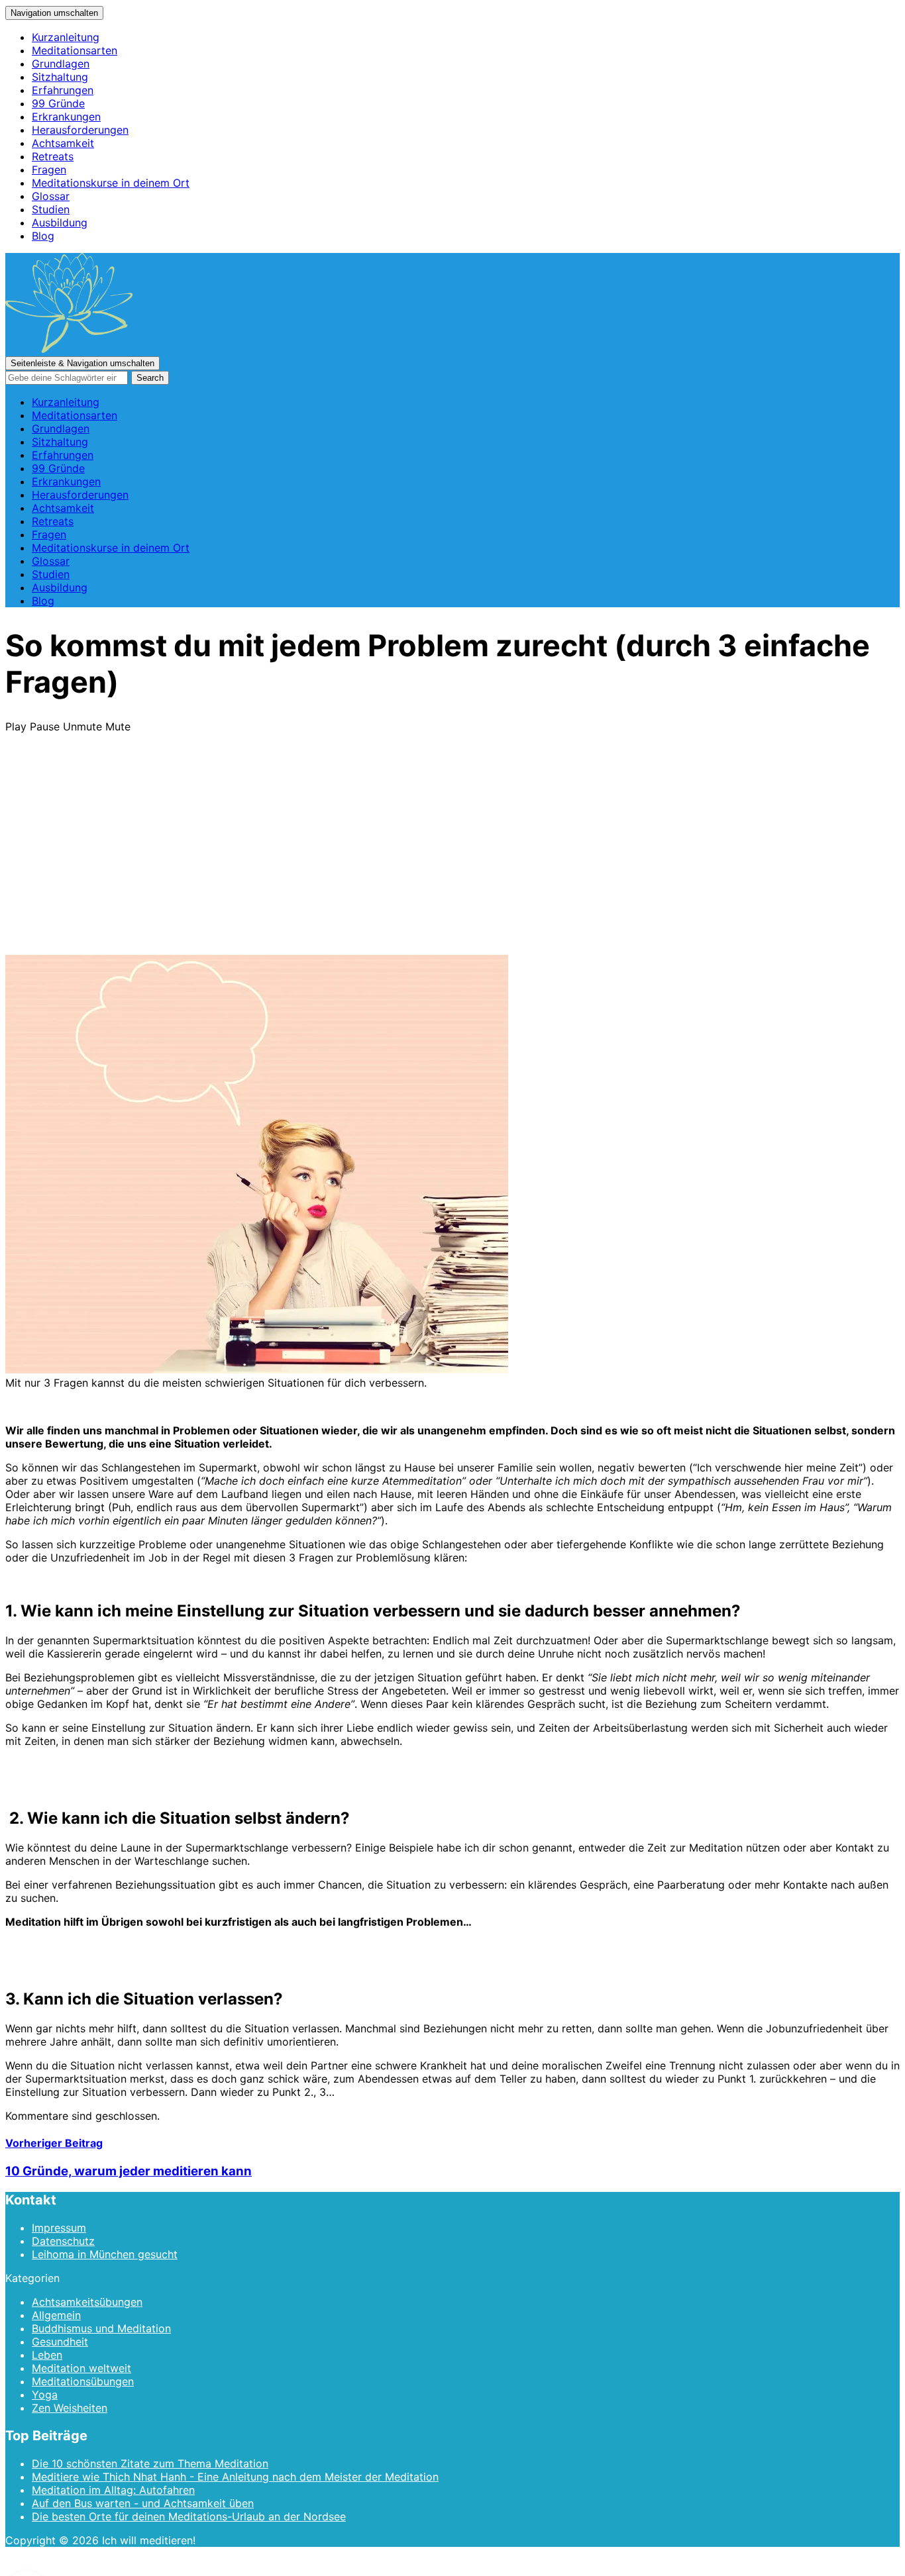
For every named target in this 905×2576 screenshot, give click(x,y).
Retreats (53, 156)
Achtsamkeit (63, 143)
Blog (43, 236)
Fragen (49, 170)
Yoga (45, 2395)
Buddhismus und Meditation (101, 2328)
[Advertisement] (452, 856)
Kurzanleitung (66, 37)
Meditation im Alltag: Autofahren (113, 2490)
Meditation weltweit (81, 2368)
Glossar (51, 196)
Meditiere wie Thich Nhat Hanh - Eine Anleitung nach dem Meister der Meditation (235, 2477)
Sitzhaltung (60, 77)
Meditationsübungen (83, 2381)
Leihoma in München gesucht (105, 2254)
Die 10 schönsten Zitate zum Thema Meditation (150, 2463)
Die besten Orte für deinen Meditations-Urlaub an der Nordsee (189, 2516)
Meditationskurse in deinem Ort (111, 183)
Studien (51, 209)
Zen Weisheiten (70, 2408)
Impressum (59, 2228)
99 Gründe (58, 103)
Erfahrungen (63, 90)
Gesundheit (60, 2342)
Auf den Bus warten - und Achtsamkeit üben (143, 2503)
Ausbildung (60, 223)
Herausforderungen (80, 130)
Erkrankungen (66, 117)
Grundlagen (61, 64)
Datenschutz (63, 2241)
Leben (47, 2355)
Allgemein (56, 2315)
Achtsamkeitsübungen (87, 2302)
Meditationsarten (75, 50)
